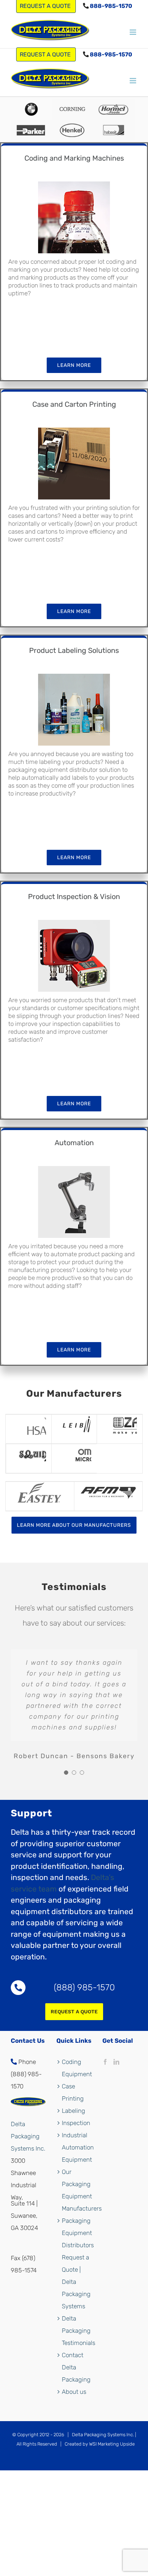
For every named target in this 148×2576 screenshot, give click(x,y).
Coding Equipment (77, 2068)
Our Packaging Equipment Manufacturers (77, 2190)
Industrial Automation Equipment (77, 2147)
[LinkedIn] (116, 2062)
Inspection (76, 2123)
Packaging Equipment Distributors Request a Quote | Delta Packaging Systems (77, 2263)
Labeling (73, 2111)
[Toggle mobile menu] (133, 32)
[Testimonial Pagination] (66, 1773)
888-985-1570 (110, 6)
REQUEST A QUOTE (46, 54)
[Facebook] (105, 2062)
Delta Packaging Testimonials (77, 2331)
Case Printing (73, 2092)
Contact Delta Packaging (76, 2367)
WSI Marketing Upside (112, 2444)
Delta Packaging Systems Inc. (28, 2136)
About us (74, 2392)
